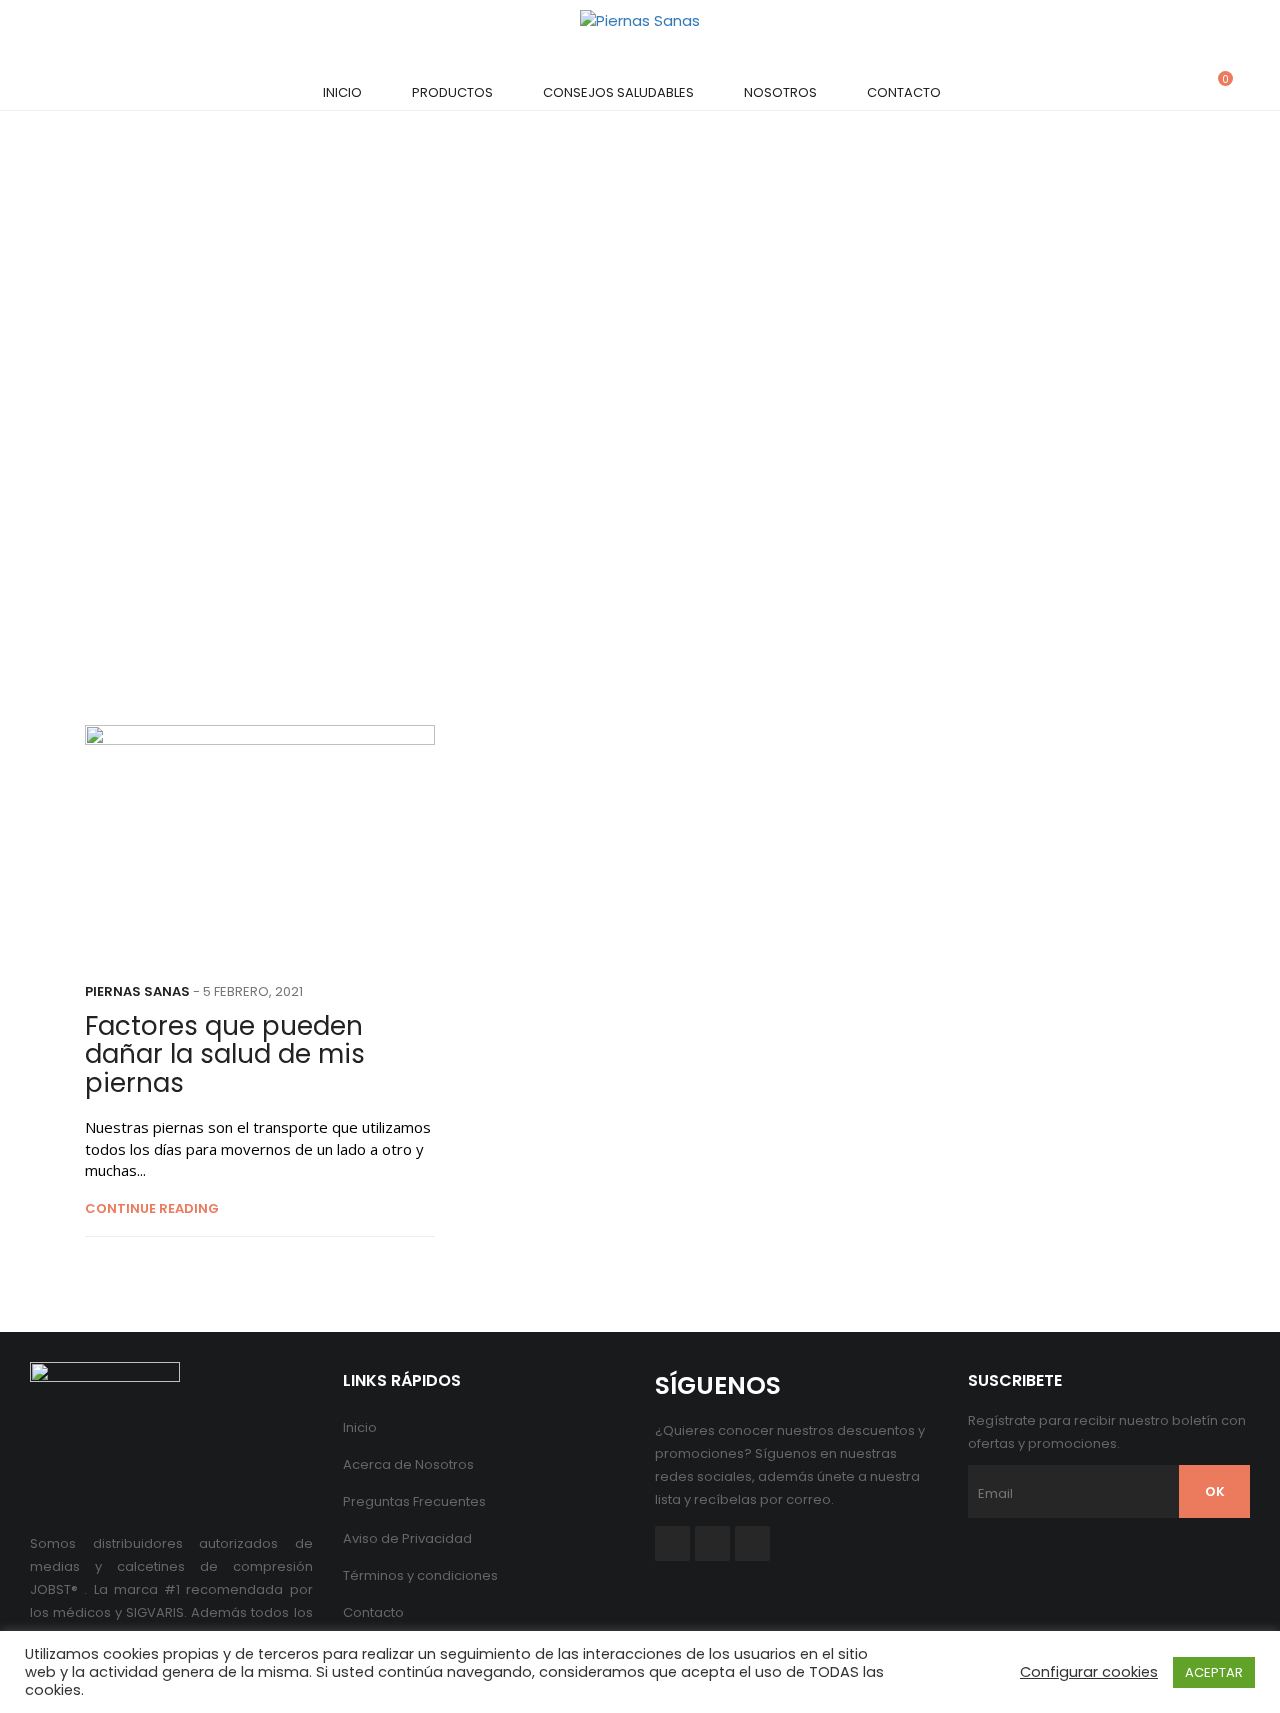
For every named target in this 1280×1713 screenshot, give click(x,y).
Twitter (712, 1543)
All (616, 426)
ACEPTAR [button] (1214, 1672)
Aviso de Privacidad (407, 1538)
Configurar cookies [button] (1089, 1672)
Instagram (752, 1543)
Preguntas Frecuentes (414, 1501)
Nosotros (780, 92)
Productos (452, 92)
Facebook (672, 1543)
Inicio (342, 92)
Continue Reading (152, 1209)
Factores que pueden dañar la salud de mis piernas (225, 1054)
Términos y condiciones (420, 1575)
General (682, 426)
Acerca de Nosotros (408, 1464)
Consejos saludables (618, 92)
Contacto (904, 92)
